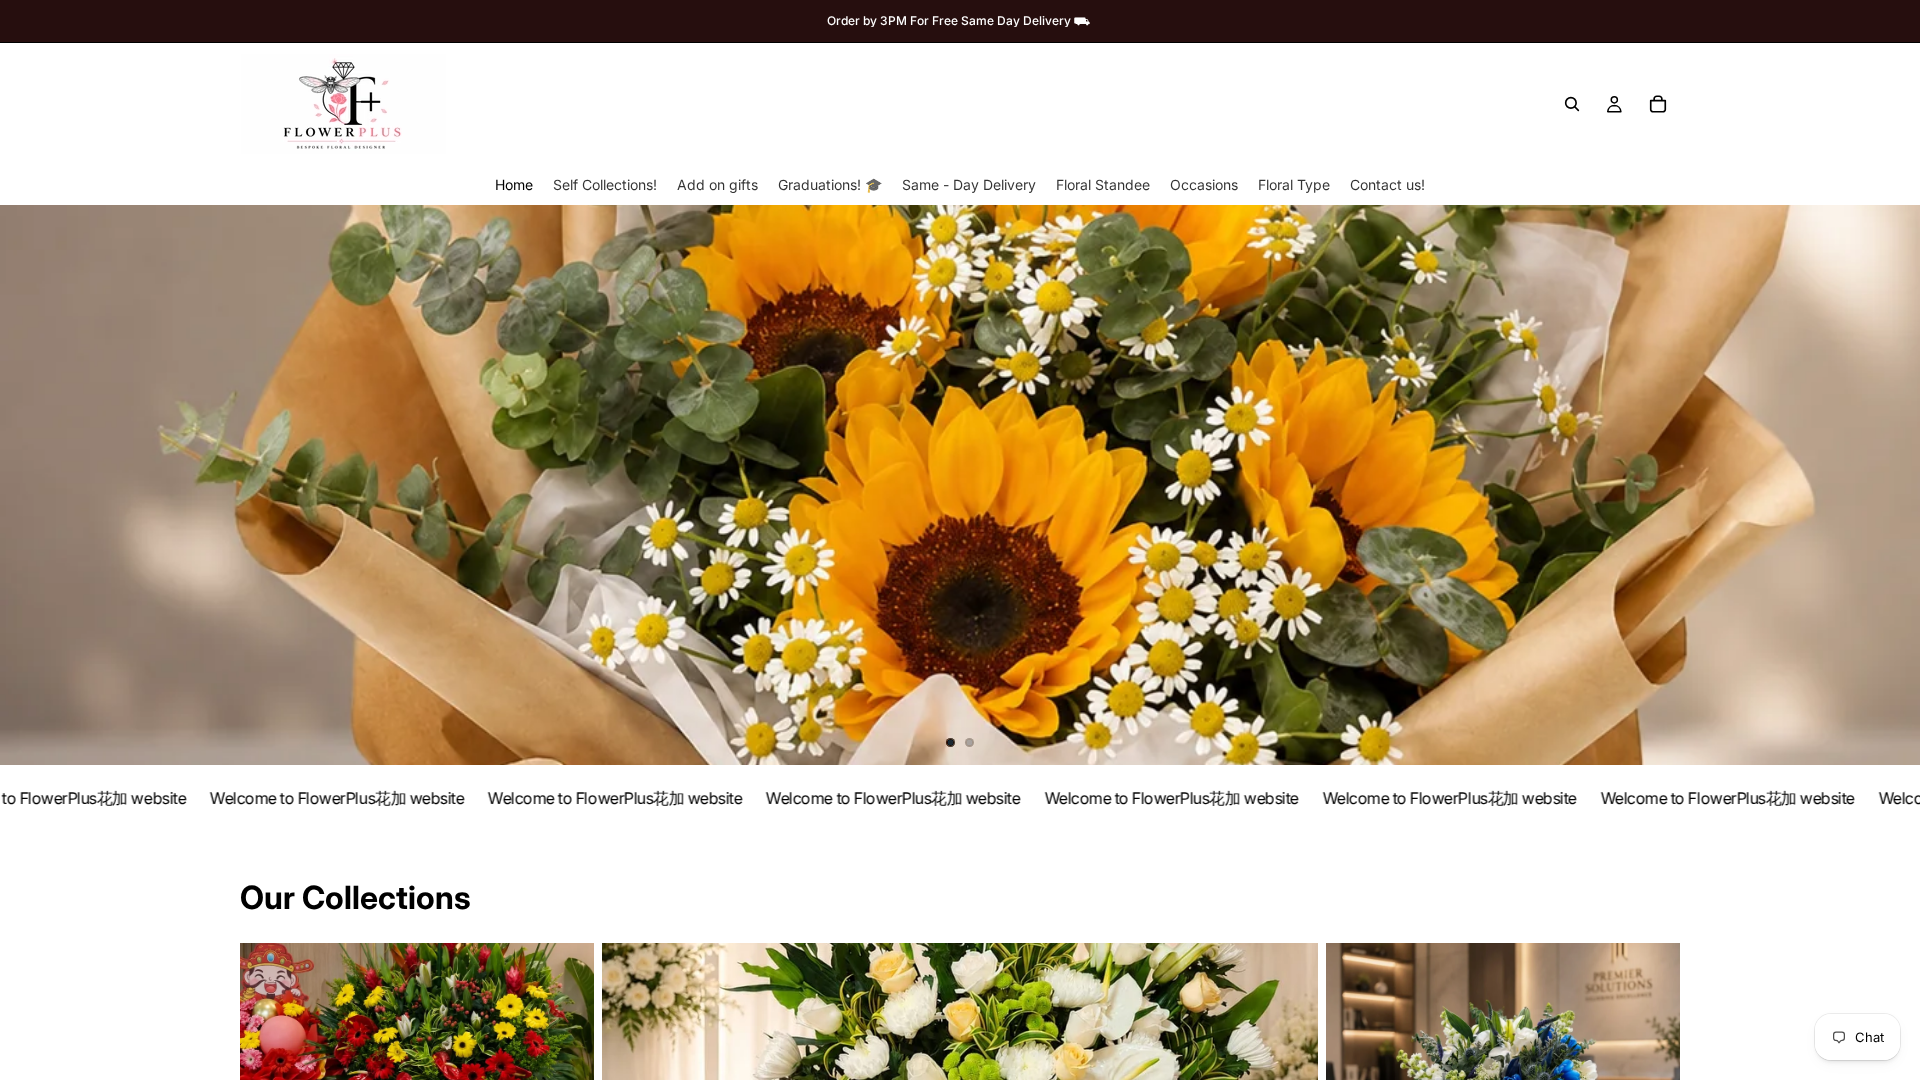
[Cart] (1658, 104)
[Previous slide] (32, 485)
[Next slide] (1888, 485)
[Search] (1572, 104)
